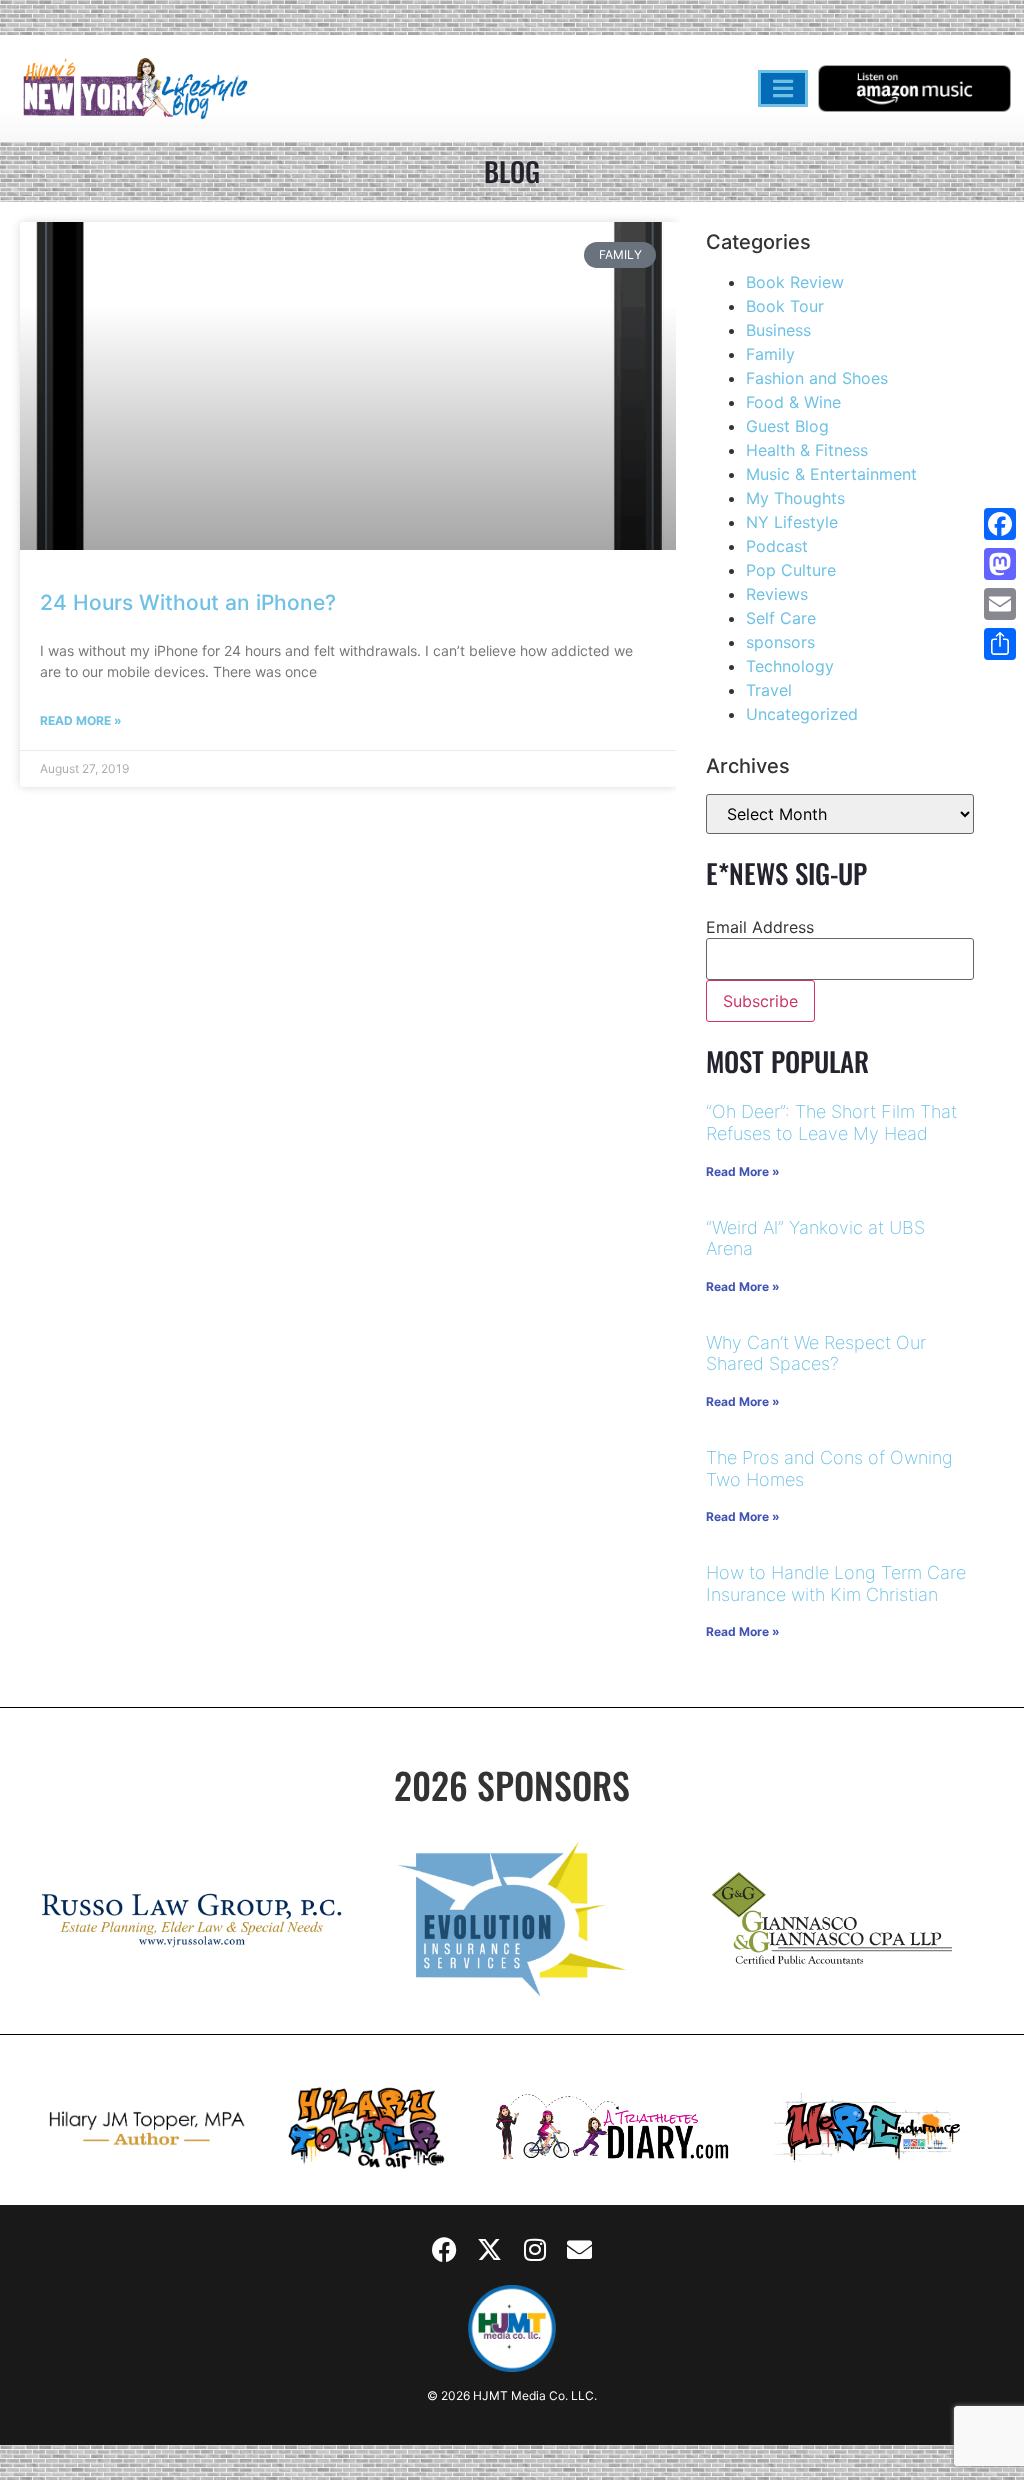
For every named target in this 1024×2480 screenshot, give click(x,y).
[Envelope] (580, 2250)
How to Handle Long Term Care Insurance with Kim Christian (836, 1583)
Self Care (781, 618)
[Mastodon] (1000, 564)
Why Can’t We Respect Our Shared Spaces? (816, 1353)
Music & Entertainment (831, 474)
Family (770, 354)
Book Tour (785, 306)
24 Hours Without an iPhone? (188, 602)
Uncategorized (802, 714)
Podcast (777, 546)
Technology (790, 666)
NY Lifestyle (792, 522)
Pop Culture (791, 570)
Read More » (81, 720)
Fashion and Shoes (817, 378)
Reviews (777, 594)
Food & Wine (793, 402)
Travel (769, 690)
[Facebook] (445, 2250)
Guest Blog (787, 426)
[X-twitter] (490, 2250)
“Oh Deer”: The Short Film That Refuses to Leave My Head (831, 1122)
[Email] (1000, 604)
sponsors (780, 642)
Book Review (795, 282)
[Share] (1000, 644)
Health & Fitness (807, 450)
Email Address (760, 927)
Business (778, 330)
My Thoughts (795, 498)
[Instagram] (535, 2250)
